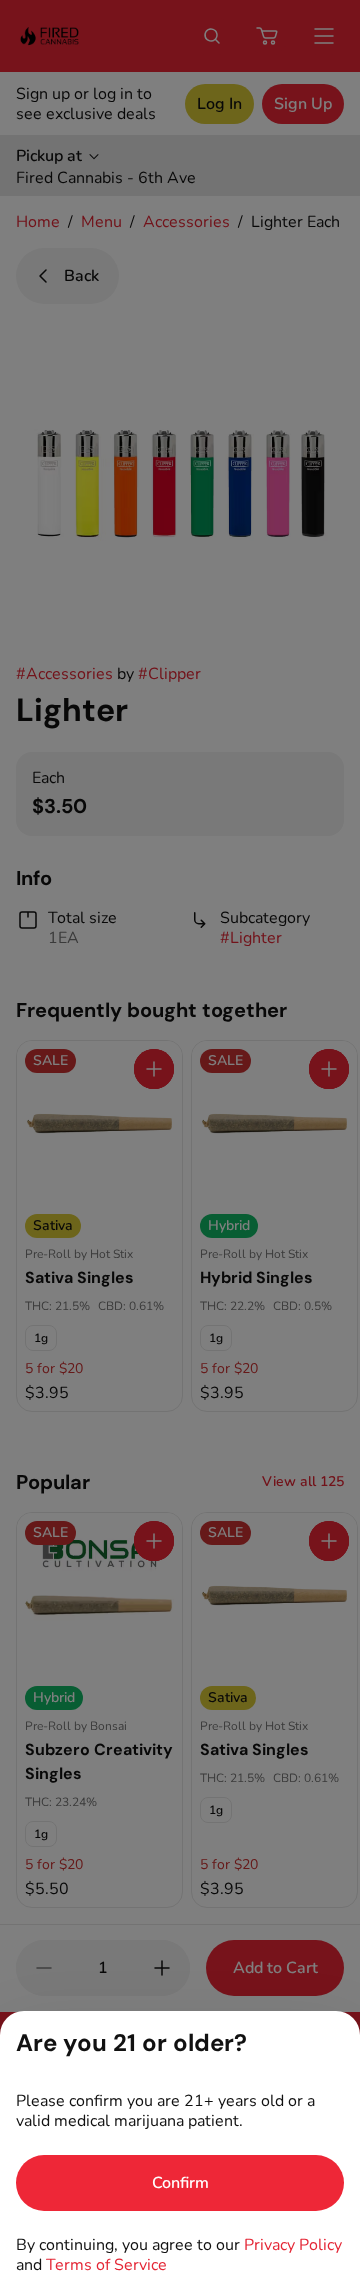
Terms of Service (106, 2265)
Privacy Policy (293, 2245)
